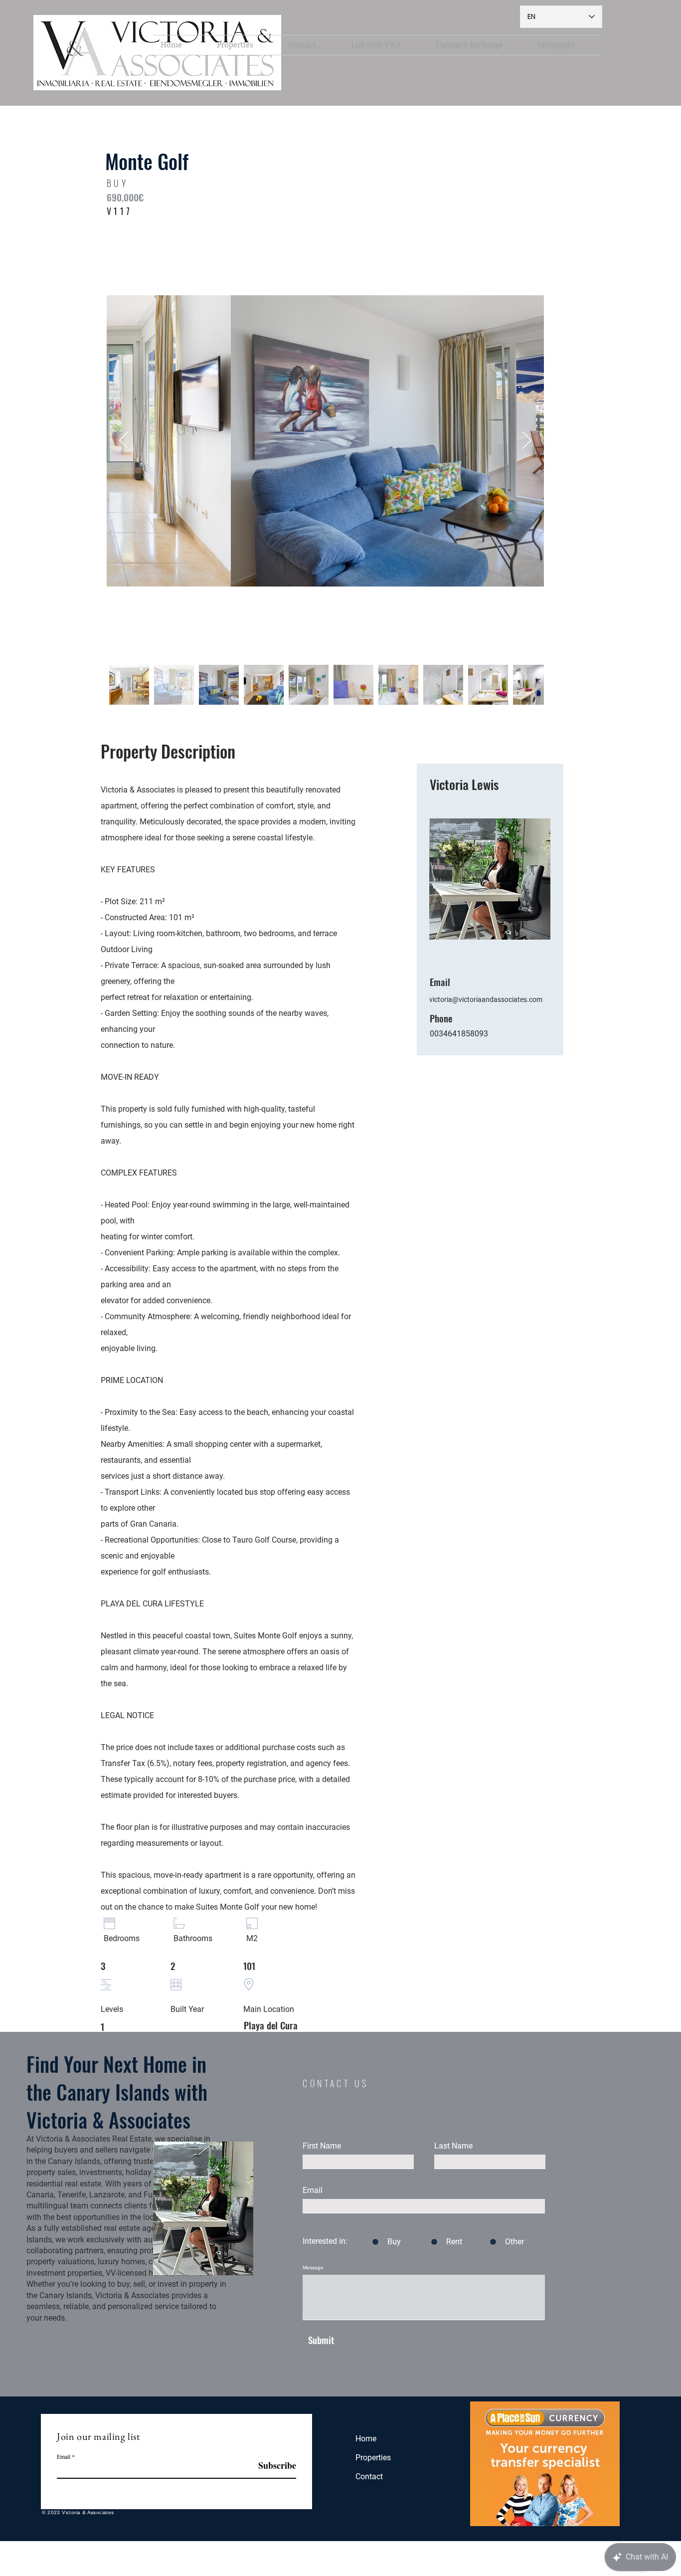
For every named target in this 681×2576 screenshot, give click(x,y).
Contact (369, 2477)
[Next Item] (527, 441)
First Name (322, 2146)
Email (313, 2190)
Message (313, 2268)
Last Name (453, 2146)
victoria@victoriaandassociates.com (486, 999)
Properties (373, 2458)
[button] (245, 45)
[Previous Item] (124, 441)
